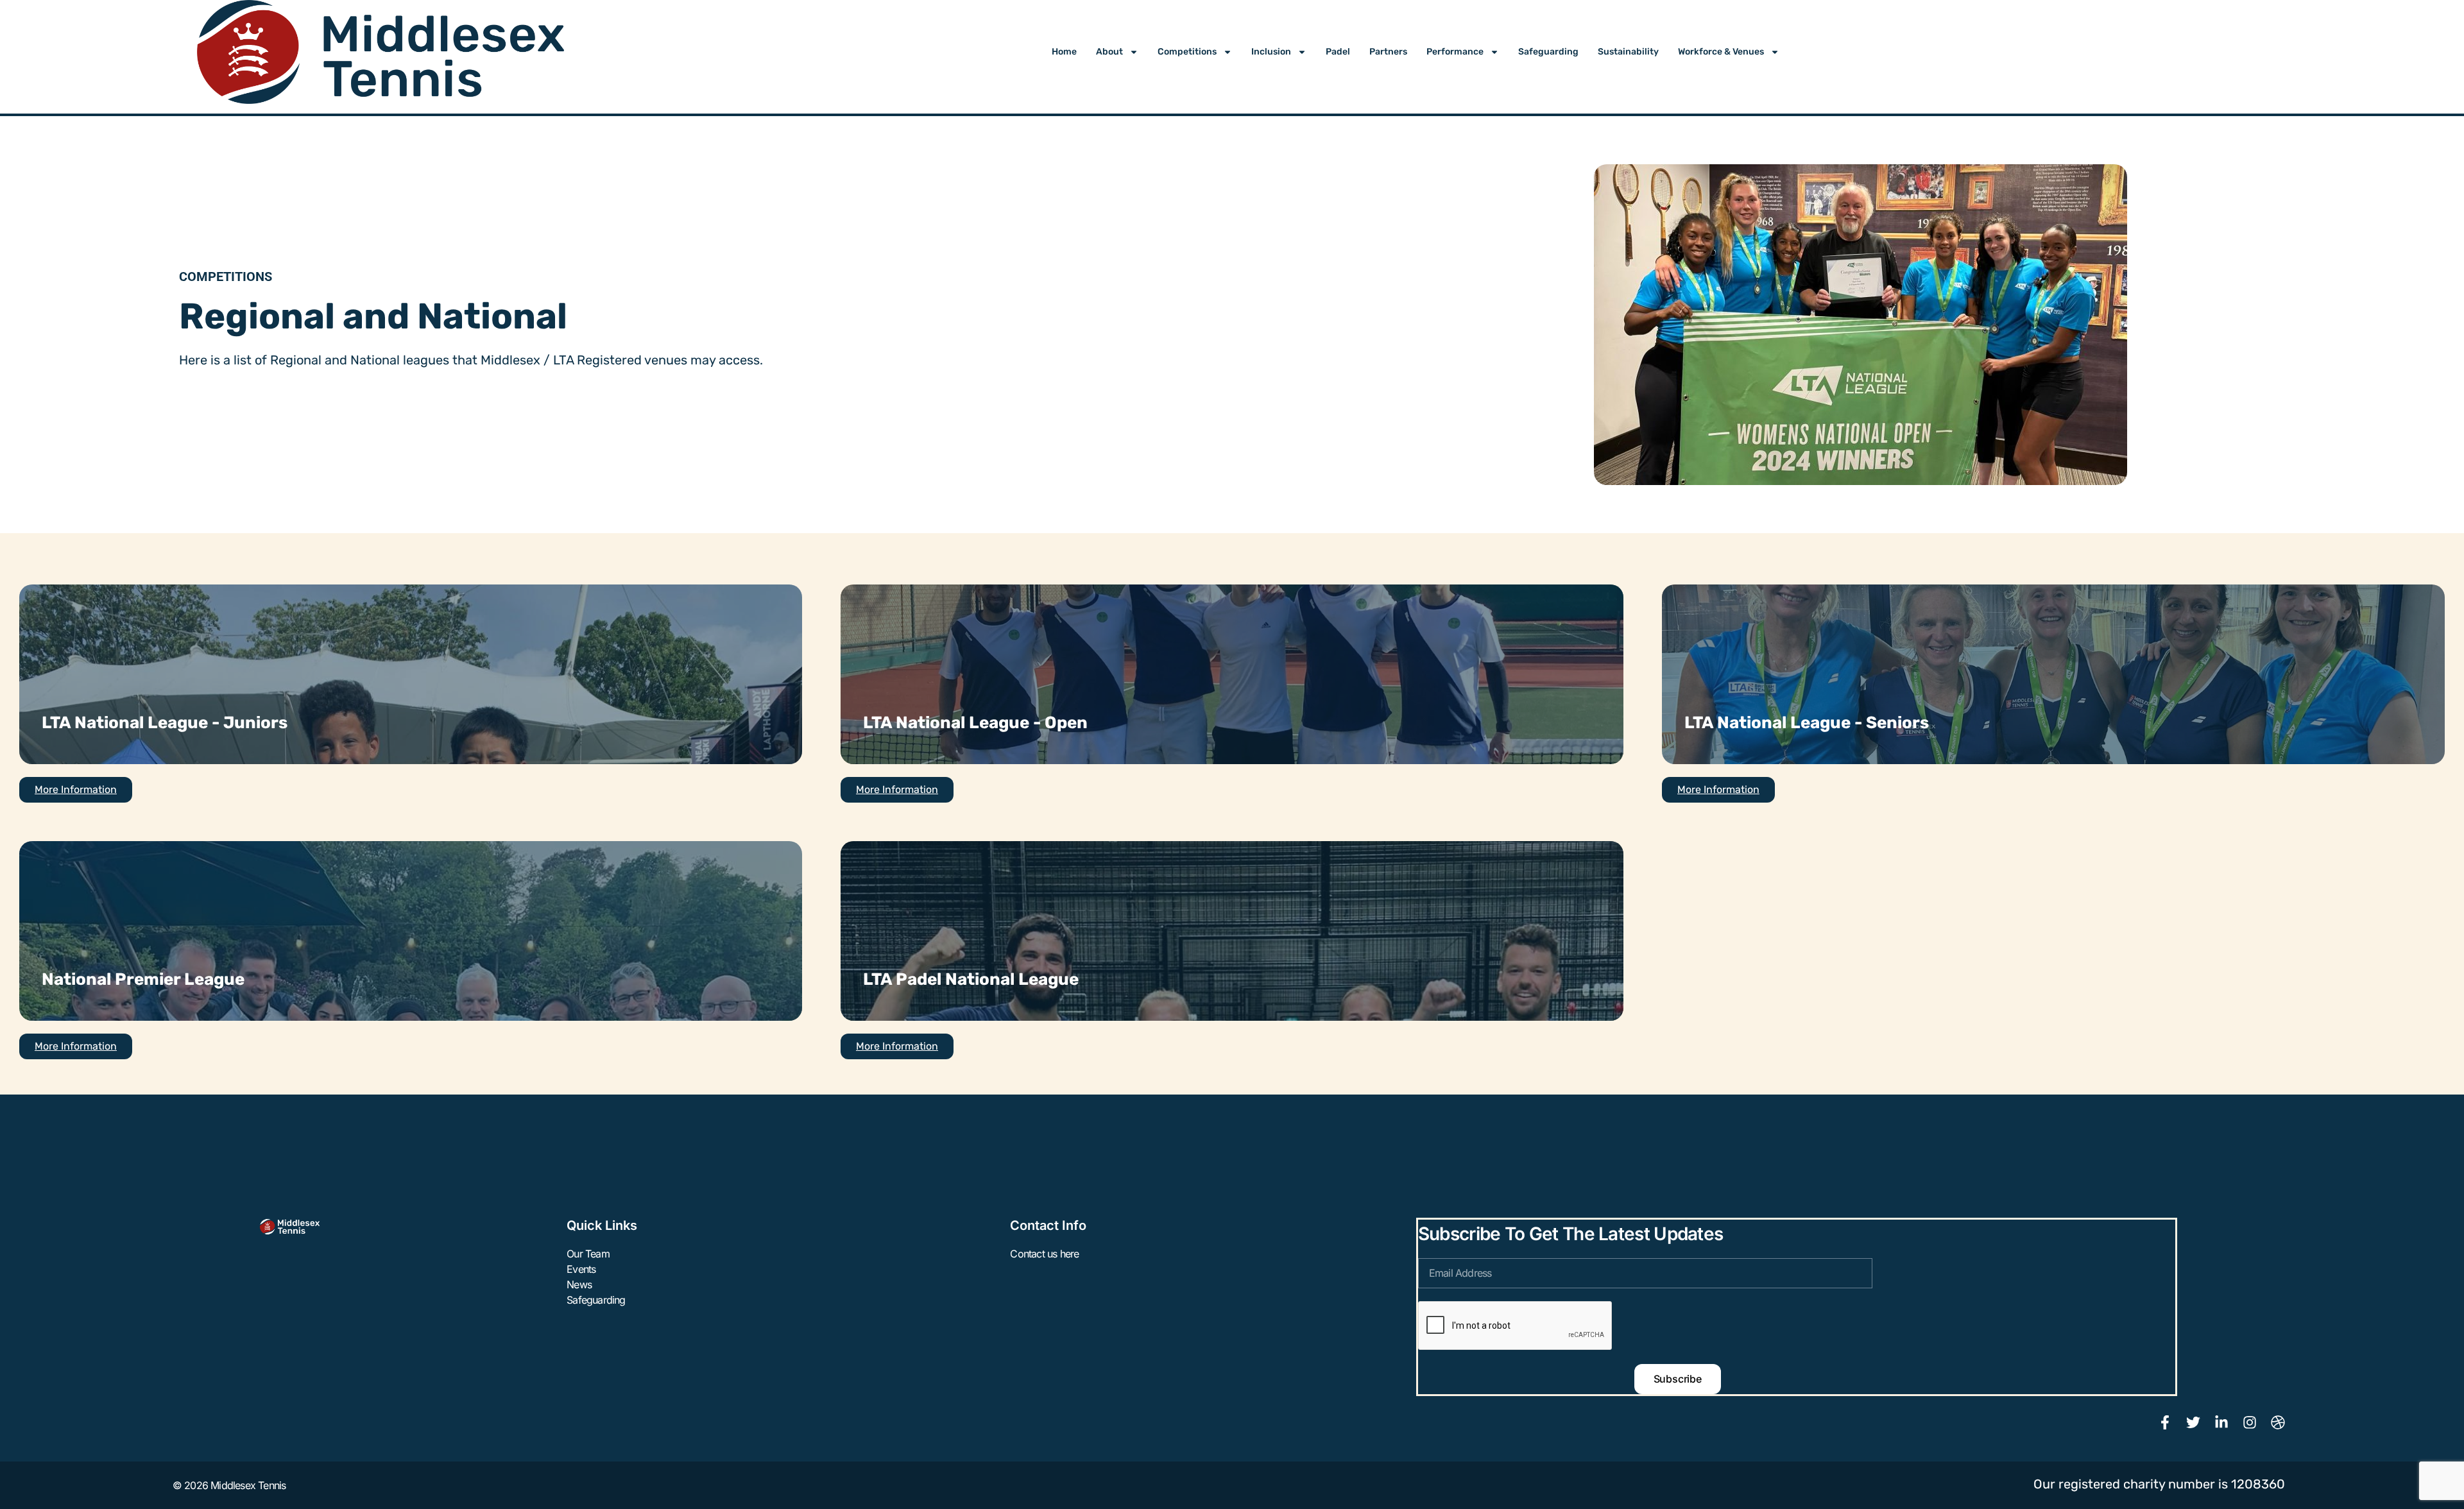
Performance (1455, 52)
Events (581, 1269)
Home (1064, 52)
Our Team (588, 1254)
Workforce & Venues (1721, 52)
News (579, 1284)
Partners (1388, 52)
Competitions (1187, 52)
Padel (1338, 52)
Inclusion (1271, 52)
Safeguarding (1548, 52)
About (1109, 52)
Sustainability (1628, 52)
